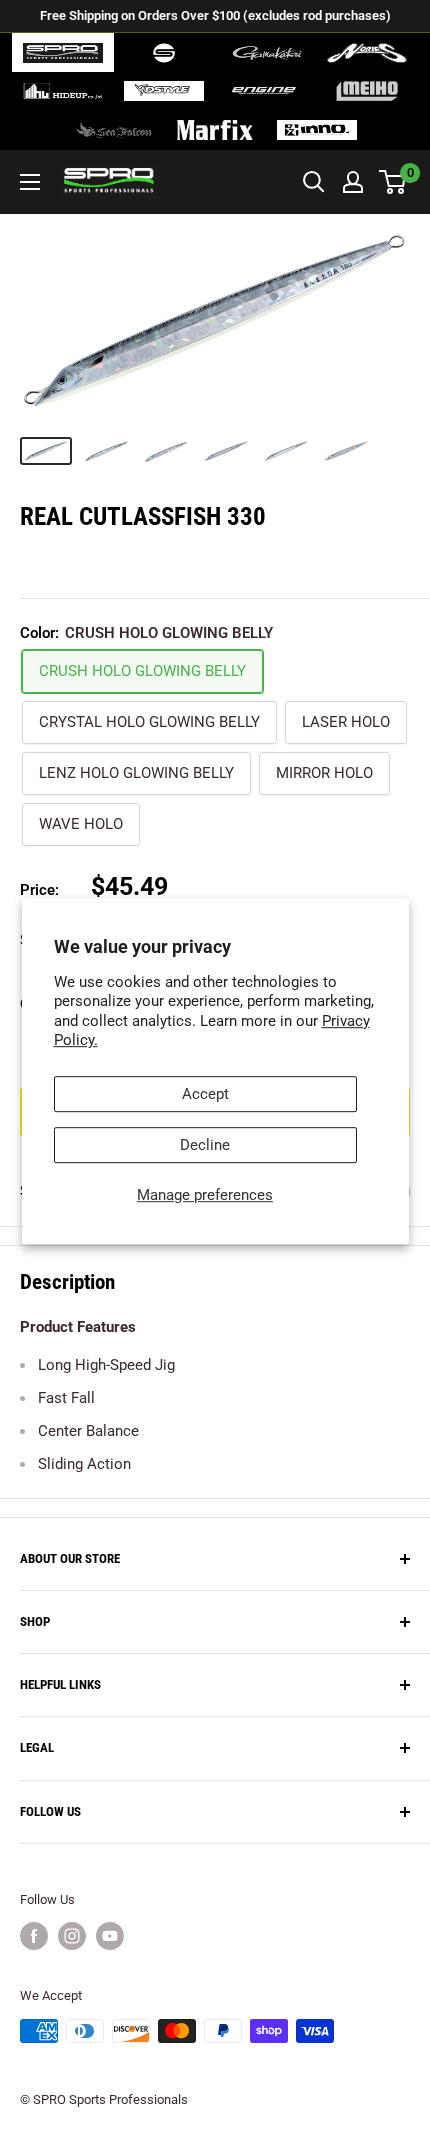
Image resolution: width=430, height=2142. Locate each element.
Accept (205, 1094)
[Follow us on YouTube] (110, 1936)
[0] (393, 182)
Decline (205, 1145)
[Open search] (314, 182)
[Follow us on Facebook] (34, 1936)
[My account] (353, 182)
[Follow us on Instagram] (72, 1936)
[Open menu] (30, 182)
